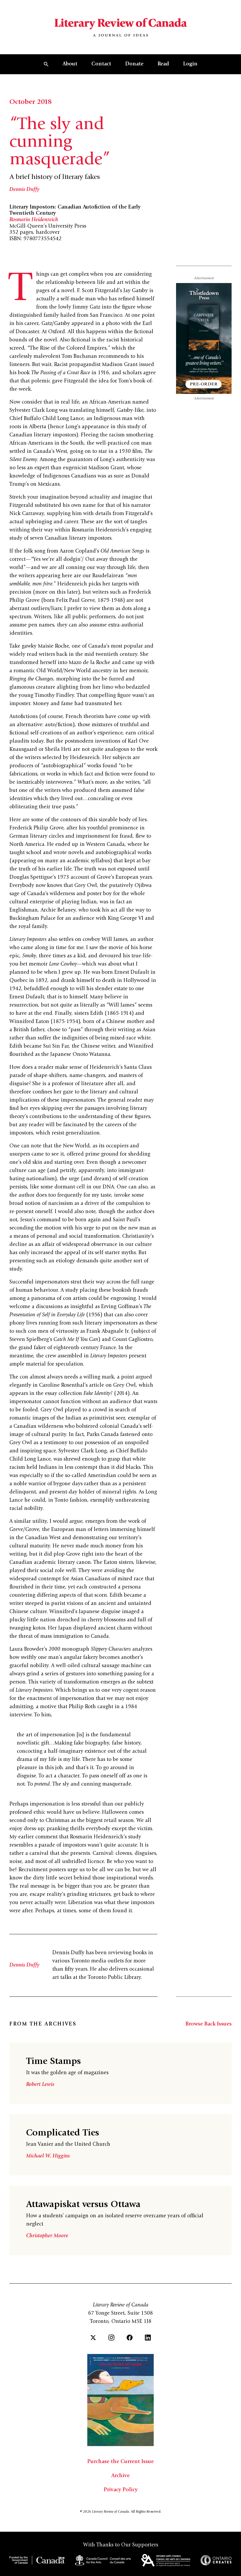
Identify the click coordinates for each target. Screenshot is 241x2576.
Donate (134, 64)
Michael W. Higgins (48, 2156)
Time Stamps (53, 2062)
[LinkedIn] (148, 2338)
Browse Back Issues (209, 2024)
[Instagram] (111, 2338)
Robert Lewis (40, 2085)
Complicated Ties (63, 2133)
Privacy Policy (121, 2490)
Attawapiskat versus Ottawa (83, 2205)
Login (190, 64)
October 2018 (31, 102)
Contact (101, 64)
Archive (120, 2476)
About (70, 64)
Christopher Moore (47, 2236)
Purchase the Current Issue (120, 2462)
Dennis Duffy (24, 190)
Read (163, 64)
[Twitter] (93, 2338)
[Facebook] (130, 2338)
